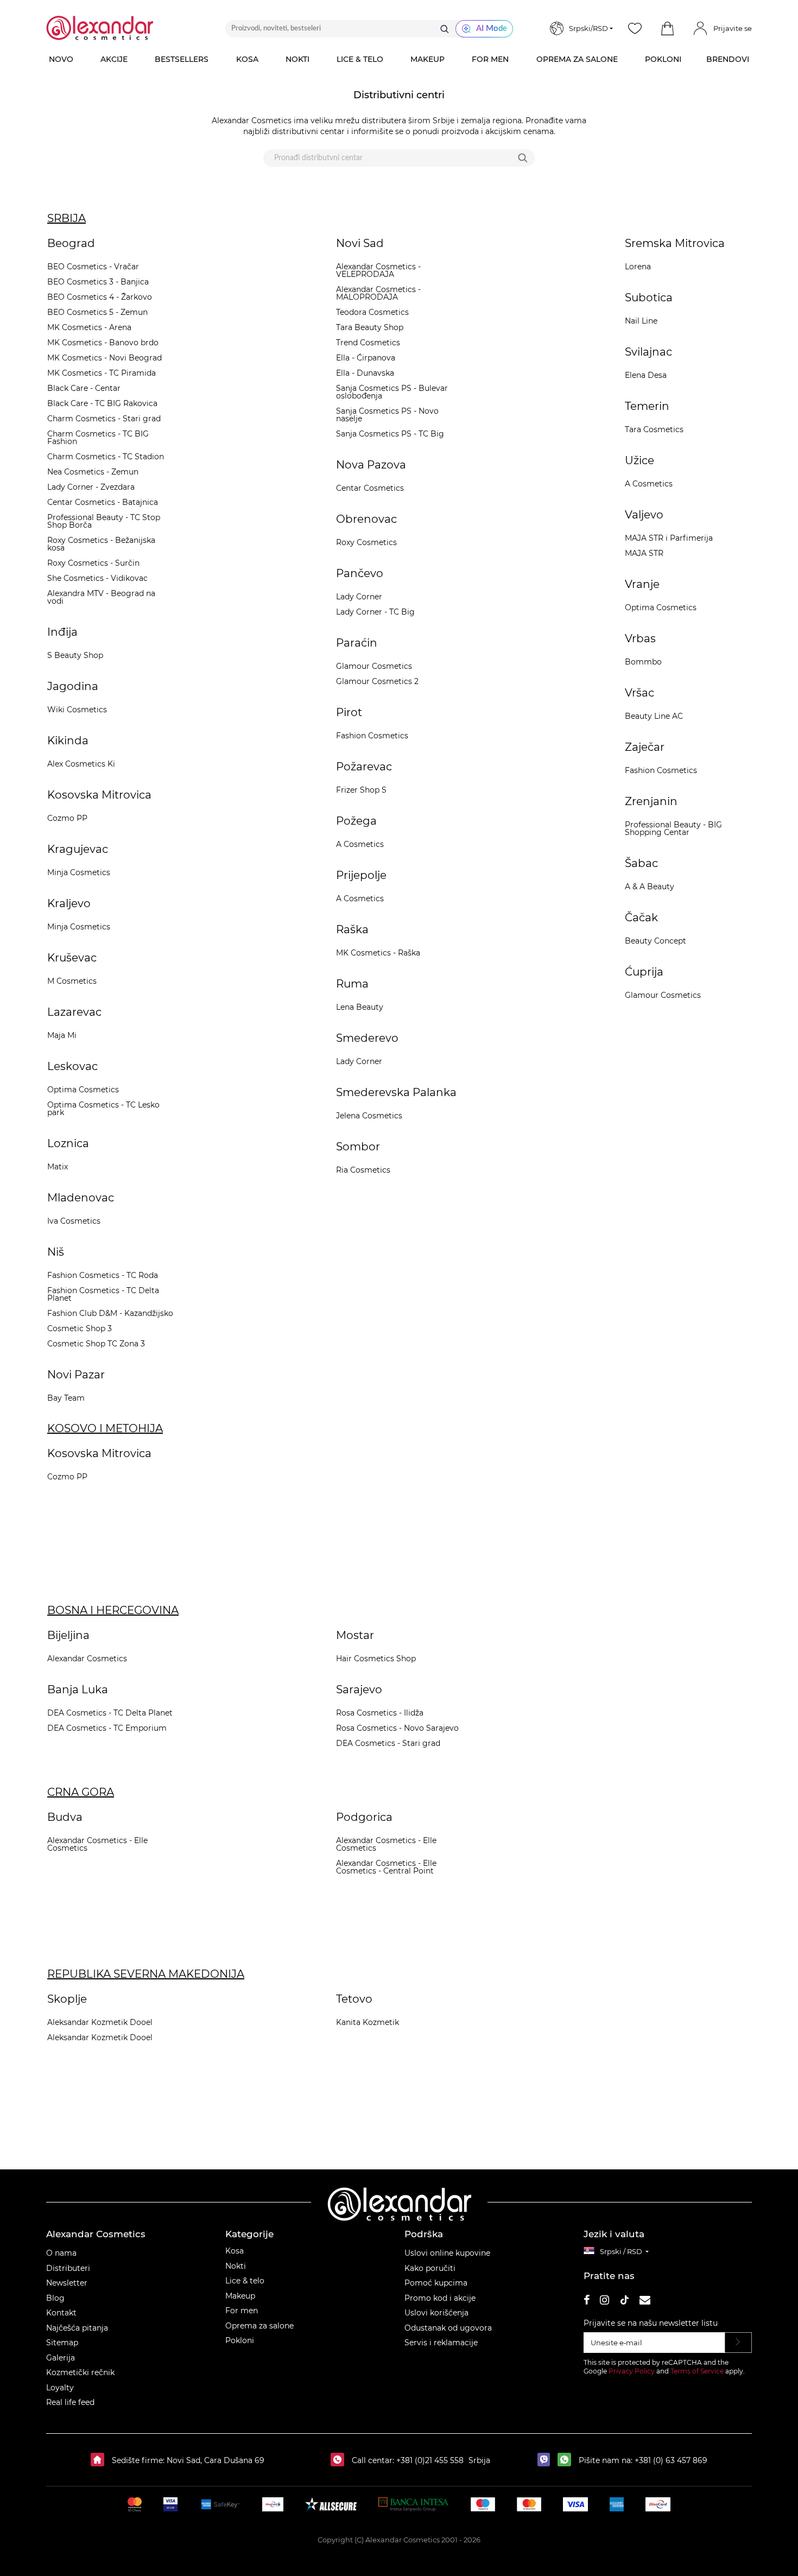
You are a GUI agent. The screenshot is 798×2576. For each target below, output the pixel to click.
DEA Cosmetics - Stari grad (388, 1743)
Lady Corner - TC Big (375, 612)
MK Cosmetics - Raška (378, 953)
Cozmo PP (67, 818)
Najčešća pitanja (77, 2328)
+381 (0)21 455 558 (429, 2460)
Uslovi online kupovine (447, 2253)
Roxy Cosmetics (366, 542)
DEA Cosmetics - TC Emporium (107, 1728)
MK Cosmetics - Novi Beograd (104, 358)
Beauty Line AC (654, 716)
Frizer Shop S (361, 790)
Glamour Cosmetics (374, 666)
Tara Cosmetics (654, 429)
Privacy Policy (632, 2371)
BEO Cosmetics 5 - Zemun (97, 312)
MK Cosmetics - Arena (89, 327)
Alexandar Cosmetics (87, 1659)
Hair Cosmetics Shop (376, 1659)
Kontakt (61, 2313)
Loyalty (60, 2388)
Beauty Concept (655, 941)
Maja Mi (62, 1035)
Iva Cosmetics (74, 1221)
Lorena (638, 267)
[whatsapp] (567, 2460)
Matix (58, 1167)
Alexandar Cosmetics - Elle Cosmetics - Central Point (386, 1867)
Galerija (61, 2358)
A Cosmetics (360, 844)
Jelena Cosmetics (369, 1116)
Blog (55, 2298)
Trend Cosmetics (368, 343)
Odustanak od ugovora (448, 2328)
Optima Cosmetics (83, 1090)
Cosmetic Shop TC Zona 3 (96, 1344)
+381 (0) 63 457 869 (671, 2460)
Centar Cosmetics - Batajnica (103, 502)
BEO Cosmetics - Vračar (93, 267)
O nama (61, 2253)
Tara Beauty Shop (370, 327)
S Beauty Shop (75, 655)
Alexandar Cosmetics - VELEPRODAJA (378, 270)
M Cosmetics (72, 981)
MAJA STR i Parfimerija (669, 538)
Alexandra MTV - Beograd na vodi (101, 597)
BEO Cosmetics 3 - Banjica (98, 282)
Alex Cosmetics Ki (81, 764)
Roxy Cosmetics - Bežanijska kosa (101, 544)
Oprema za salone (259, 2326)
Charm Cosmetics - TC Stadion (106, 457)
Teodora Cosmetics (372, 312)
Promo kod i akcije (440, 2298)
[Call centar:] (340, 2460)
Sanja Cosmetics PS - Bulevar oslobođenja (392, 392)
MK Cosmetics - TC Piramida (102, 373)
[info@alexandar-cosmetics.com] (645, 2302)
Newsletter (67, 2283)
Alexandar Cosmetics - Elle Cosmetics (97, 1844)
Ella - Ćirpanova (366, 358)
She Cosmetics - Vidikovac (97, 578)
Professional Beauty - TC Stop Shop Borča (104, 521)
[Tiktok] (624, 2302)
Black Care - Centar (84, 388)
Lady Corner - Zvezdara (91, 487)
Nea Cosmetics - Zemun (93, 472)
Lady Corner (359, 597)
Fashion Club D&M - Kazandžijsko (110, 1313)
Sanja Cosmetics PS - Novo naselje (387, 415)
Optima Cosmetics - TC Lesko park (103, 1109)
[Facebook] (587, 2302)
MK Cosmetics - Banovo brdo (103, 343)
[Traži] (445, 29)
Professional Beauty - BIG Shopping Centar (673, 828)
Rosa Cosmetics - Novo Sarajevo (397, 1728)
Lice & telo (245, 2281)
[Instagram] (604, 2302)
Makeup (240, 2296)
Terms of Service (697, 2371)
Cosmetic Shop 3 (80, 1328)
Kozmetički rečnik (80, 2372)
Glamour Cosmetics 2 (377, 681)
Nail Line (641, 321)
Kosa (235, 2251)
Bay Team (66, 1398)
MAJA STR (644, 553)
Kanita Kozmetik (368, 2022)
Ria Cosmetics (363, 1170)
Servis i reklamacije (441, 2343)
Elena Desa (646, 375)
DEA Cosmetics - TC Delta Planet (110, 1713)
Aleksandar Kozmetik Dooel (100, 2022)
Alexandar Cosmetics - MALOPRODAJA (378, 293)
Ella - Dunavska (365, 373)
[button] (667, 29)
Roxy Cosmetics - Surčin (93, 563)
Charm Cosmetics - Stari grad (104, 419)
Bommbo (643, 662)
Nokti (236, 2266)
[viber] (546, 2460)
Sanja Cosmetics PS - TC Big (390, 434)
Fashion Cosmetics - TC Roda (103, 1275)
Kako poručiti (430, 2268)
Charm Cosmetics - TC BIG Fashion (98, 438)
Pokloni (240, 2340)
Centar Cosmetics (370, 488)
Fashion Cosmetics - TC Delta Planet (103, 1294)
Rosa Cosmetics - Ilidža (380, 1713)
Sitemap (62, 2343)
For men (242, 2311)
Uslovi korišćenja (436, 2313)
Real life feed (70, 2402)
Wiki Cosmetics (77, 710)
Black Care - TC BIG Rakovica (102, 403)
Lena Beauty (360, 1007)
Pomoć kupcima (436, 2283)
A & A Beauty (650, 887)
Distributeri (68, 2268)
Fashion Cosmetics (372, 736)
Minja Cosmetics (79, 872)
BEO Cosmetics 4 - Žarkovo (100, 297)
